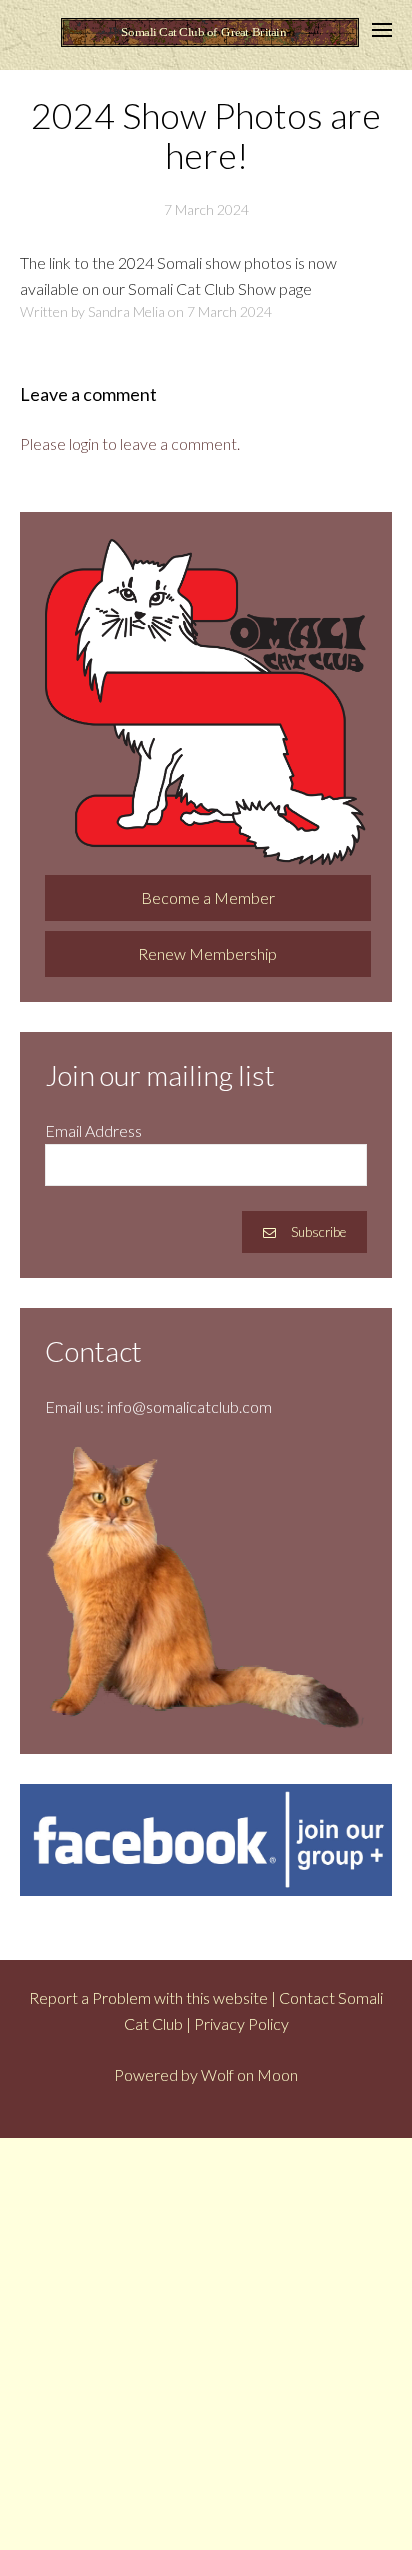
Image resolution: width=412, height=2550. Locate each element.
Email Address (93, 1130)
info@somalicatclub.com (189, 1406)
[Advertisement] (206, 2344)
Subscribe (318, 1232)
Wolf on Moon (249, 2074)
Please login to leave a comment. (130, 443)
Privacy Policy (241, 2023)
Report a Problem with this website (148, 1997)
